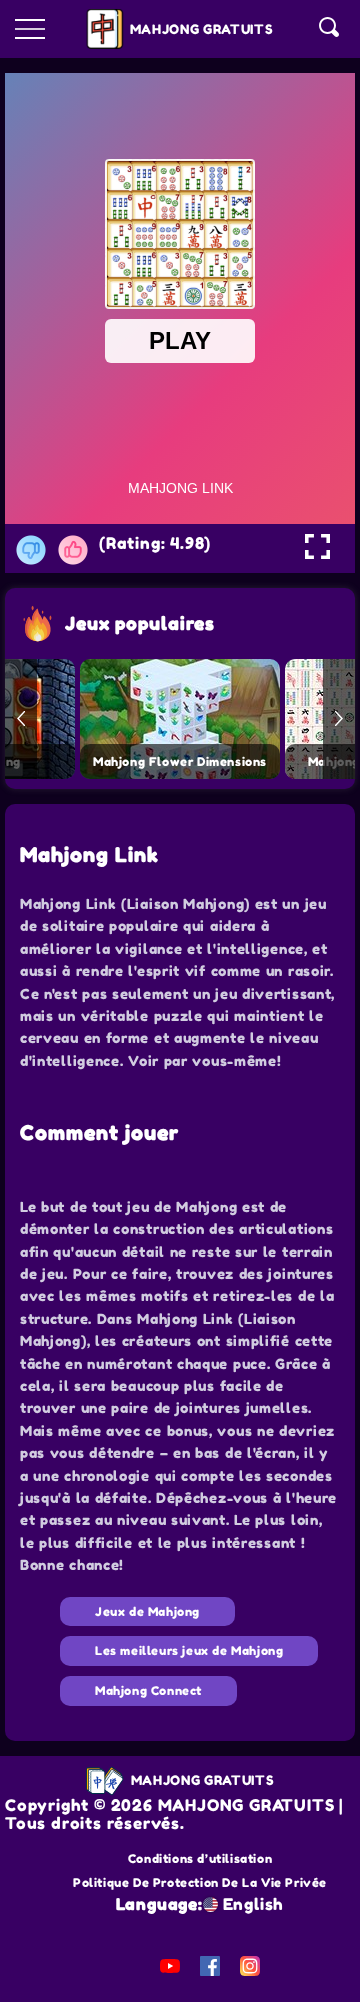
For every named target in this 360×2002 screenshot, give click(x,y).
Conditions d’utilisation (200, 1858)
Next (339, 719)
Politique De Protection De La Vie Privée (200, 1882)
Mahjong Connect (148, 1690)
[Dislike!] (31, 550)
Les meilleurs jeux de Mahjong (189, 1650)
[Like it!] (73, 550)
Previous (21, 719)
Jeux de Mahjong (147, 1611)
